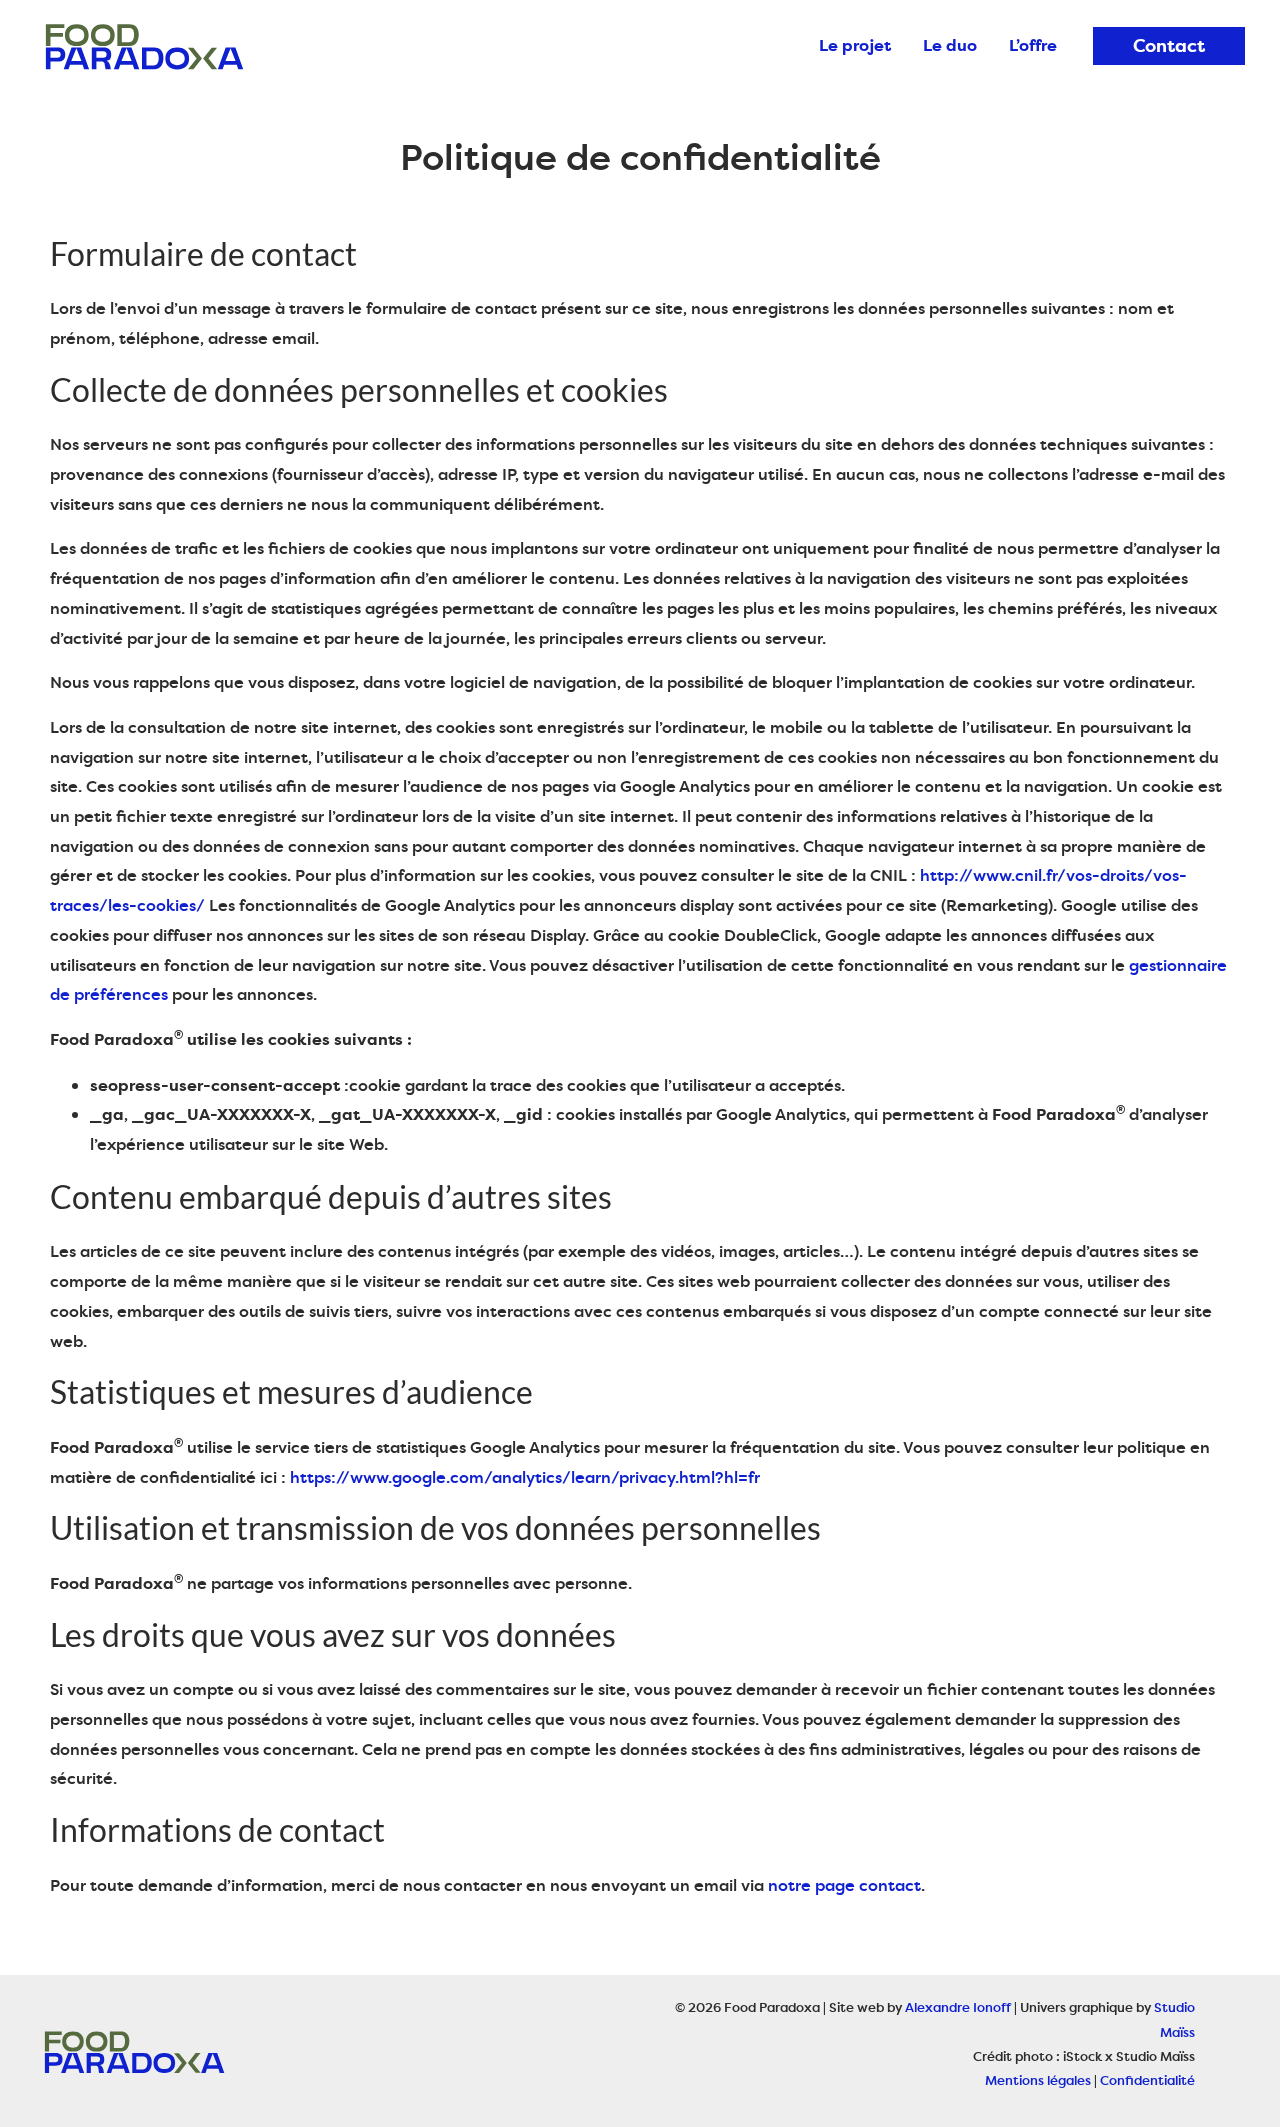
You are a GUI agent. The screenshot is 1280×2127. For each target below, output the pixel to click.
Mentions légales (1038, 2080)
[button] (1169, 46)
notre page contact (844, 1885)
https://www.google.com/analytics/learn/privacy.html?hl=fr (525, 1477)
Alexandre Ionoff (958, 2007)
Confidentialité (1147, 2080)
